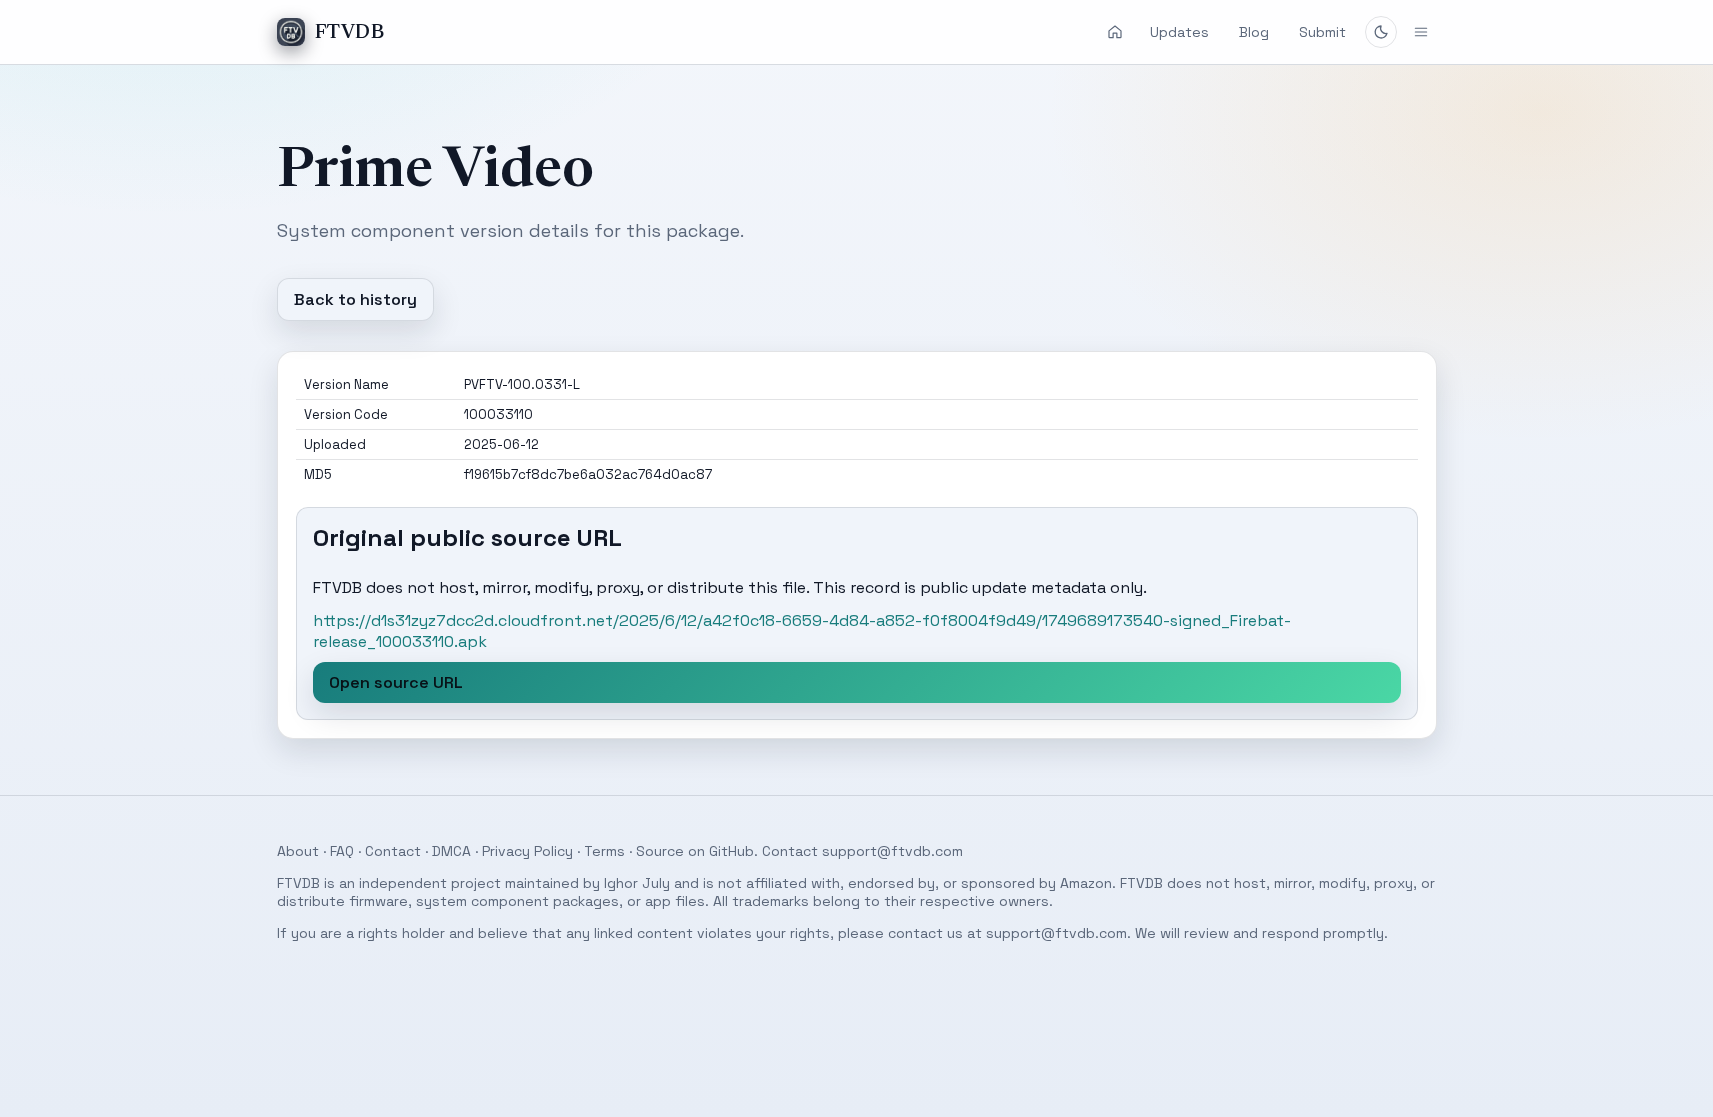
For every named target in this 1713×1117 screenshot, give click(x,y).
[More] (1421, 32)
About (298, 851)
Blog (1254, 32)
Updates (1179, 32)
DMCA (451, 851)
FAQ (342, 851)
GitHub (731, 851)
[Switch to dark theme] (1381, 32)
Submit (1322, 32)
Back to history (355, 299)
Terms (604, 851)
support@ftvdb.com (892, 851)
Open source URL (396, 682)
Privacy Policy (527, 851)
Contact (393, 851)
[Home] (1115, 32)
